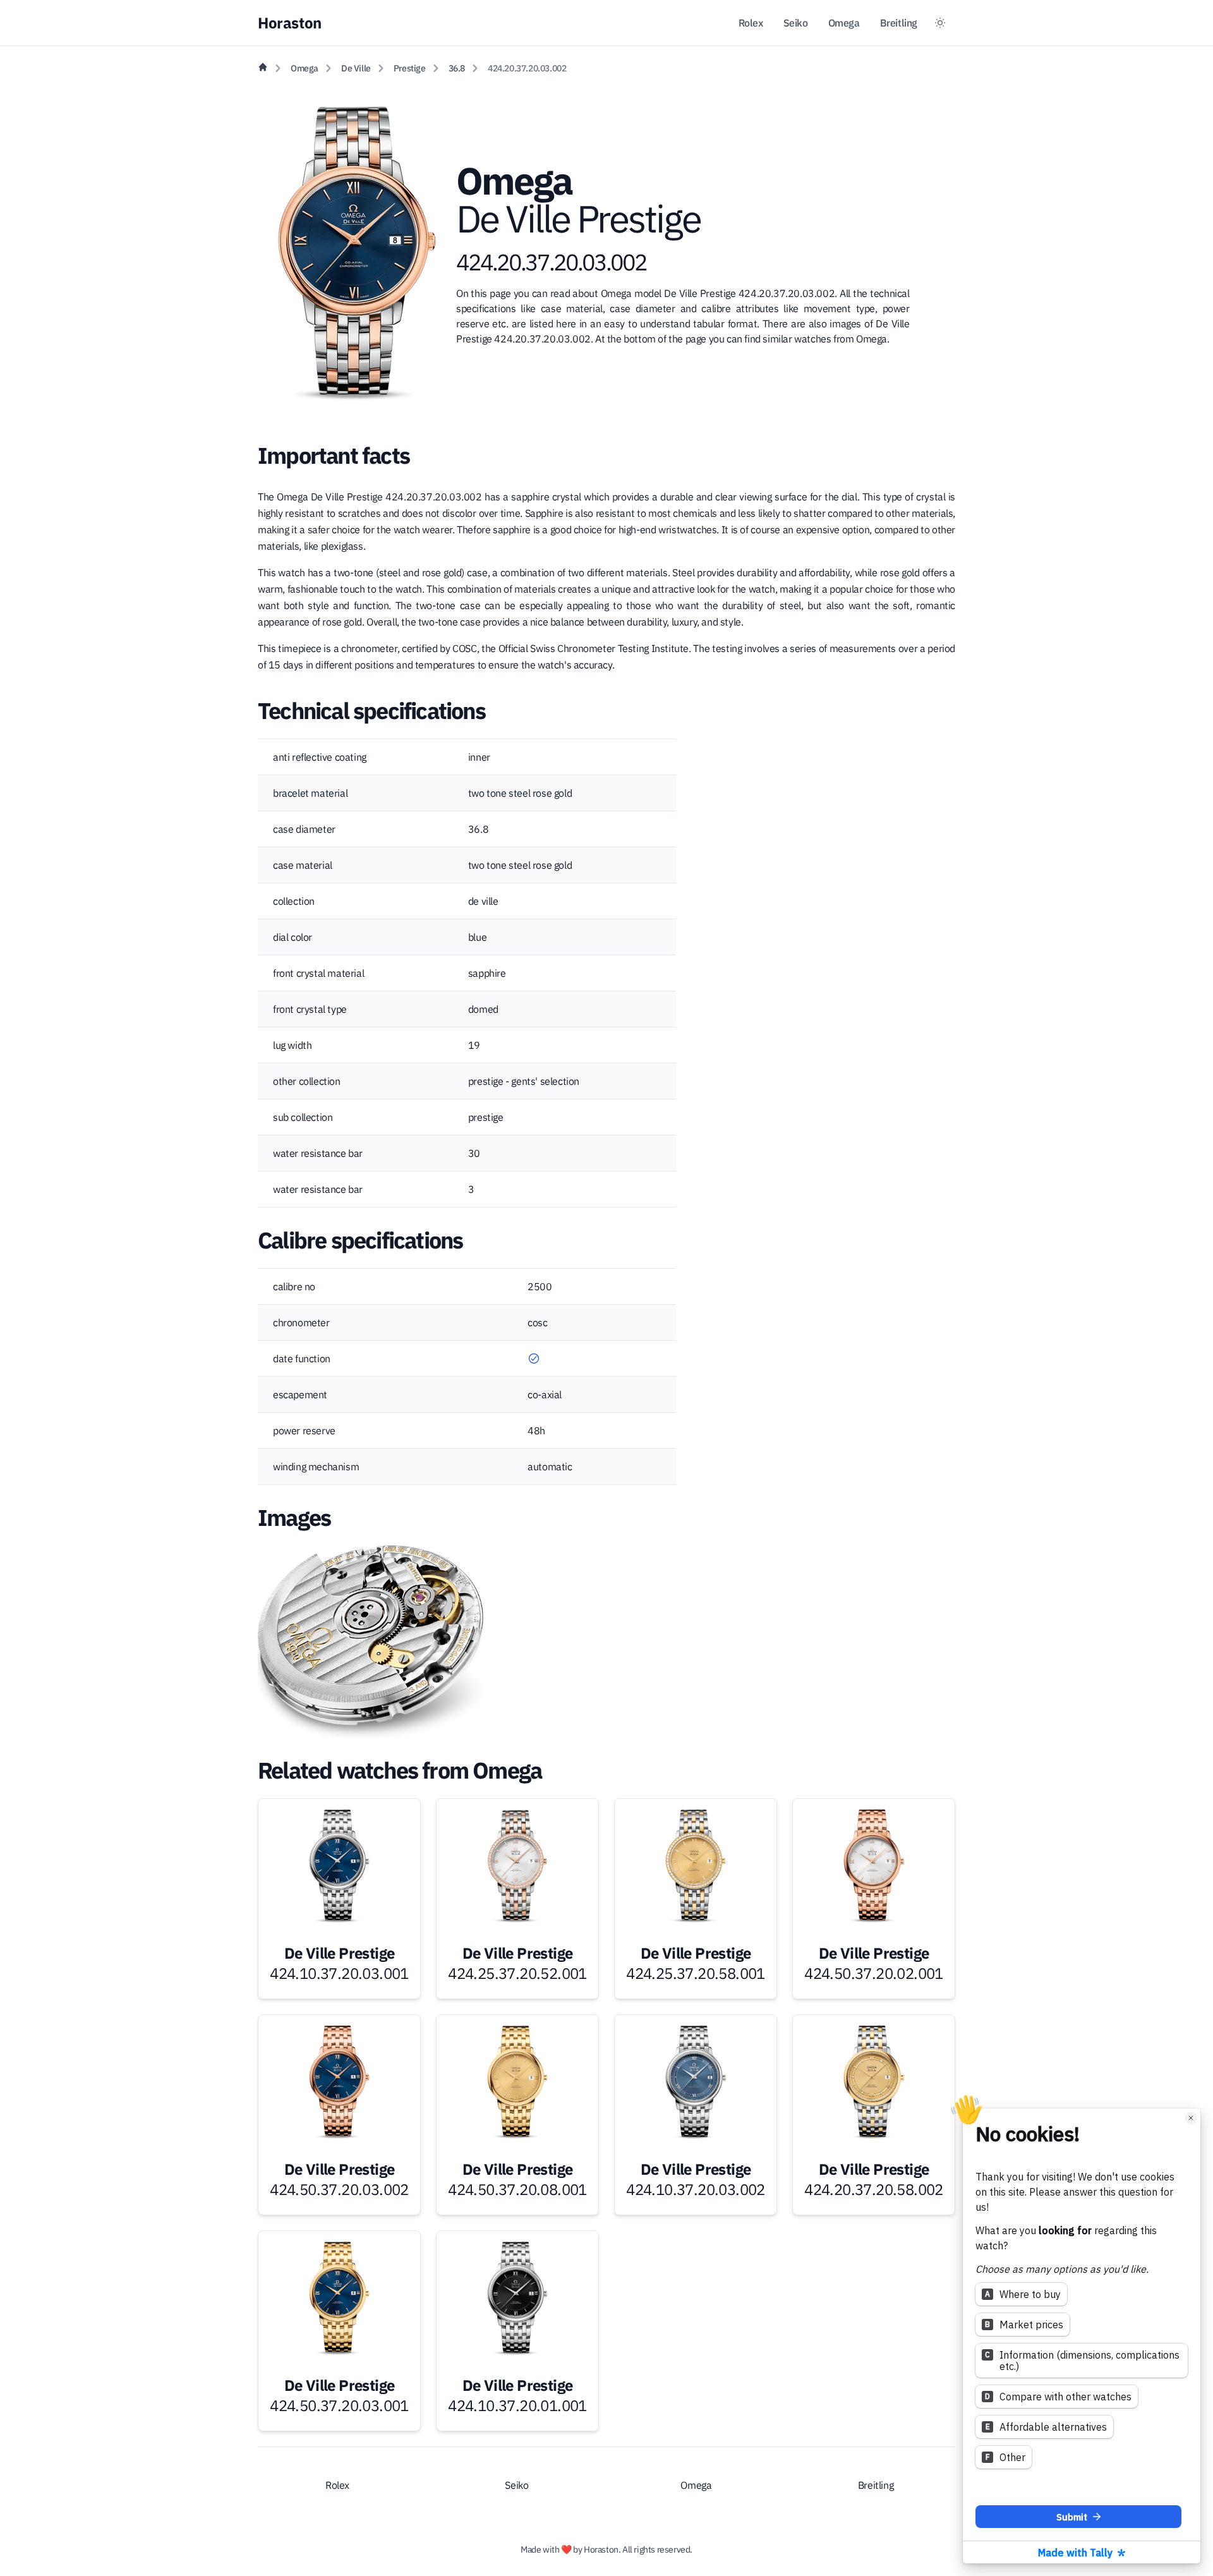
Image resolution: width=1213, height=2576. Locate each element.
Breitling (899, 23)
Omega (844, 23)
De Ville (356, 68)
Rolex (751, 23)
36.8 (457, 68)
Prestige (410, 68)
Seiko (796, 23)
